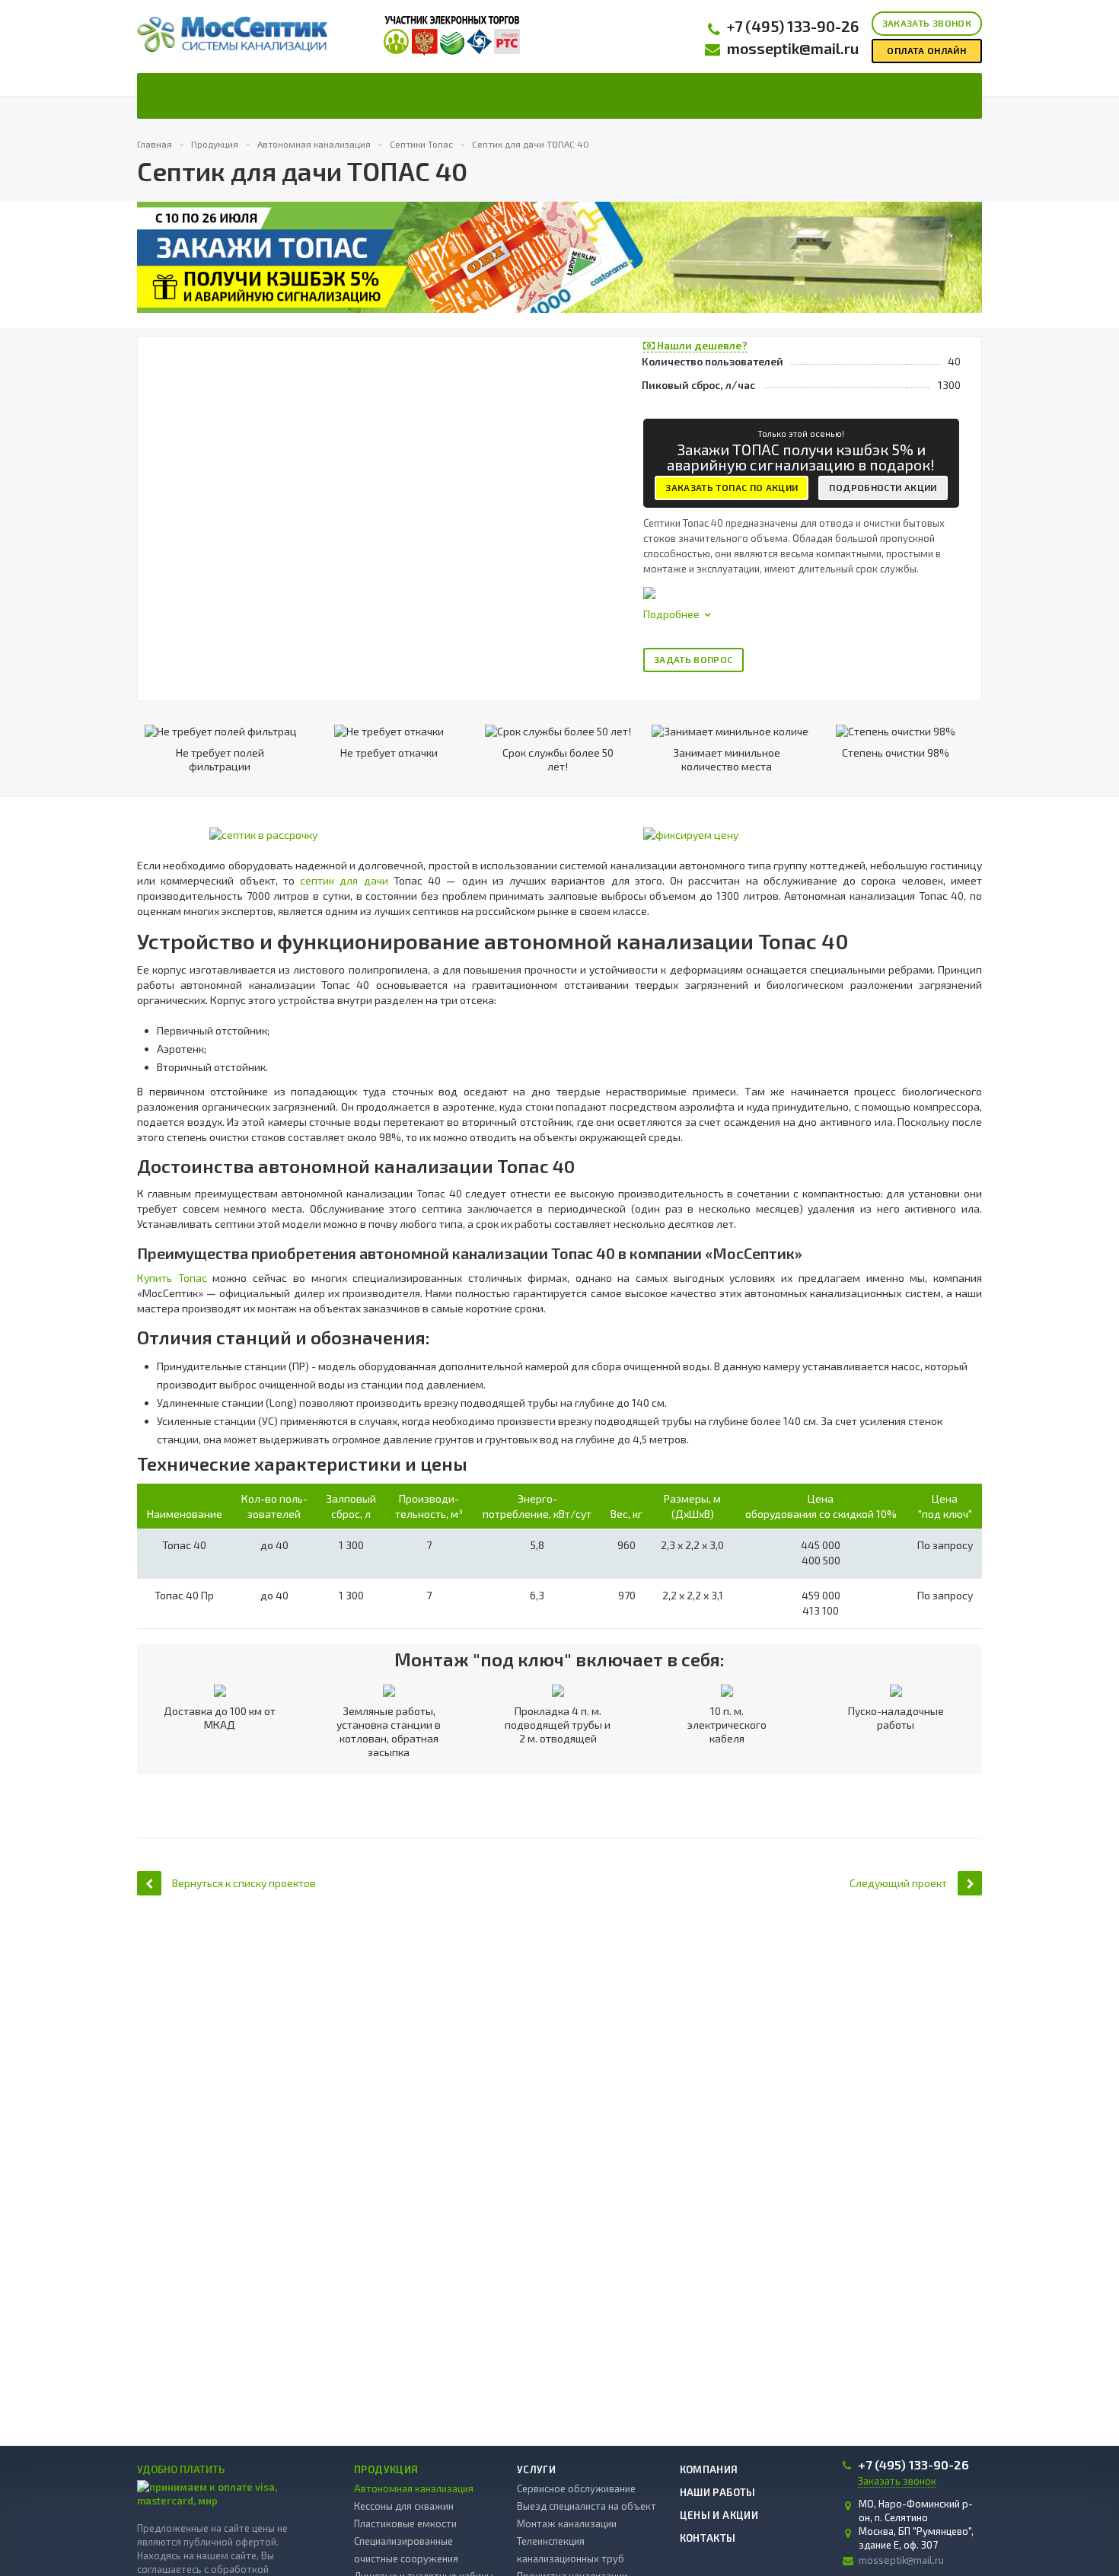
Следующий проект (898, 1883)
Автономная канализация (414, 2488)
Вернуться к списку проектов (244, 1883)
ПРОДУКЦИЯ (386, 2469)
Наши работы (718, 2492)
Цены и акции (719, 2515)
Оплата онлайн (926, 50)
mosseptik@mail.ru (793, 48)
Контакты (708, 2538)
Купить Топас (172, 1278)
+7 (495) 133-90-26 (793, 26)
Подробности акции (883, 487)
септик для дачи (344, 880)
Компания (709, 2469)
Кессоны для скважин (404, 2506)
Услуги (536, 2469)
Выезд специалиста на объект (587, 2506)
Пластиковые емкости (405, 2523)
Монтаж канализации (567, 2523)
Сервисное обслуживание (576, 2488)
